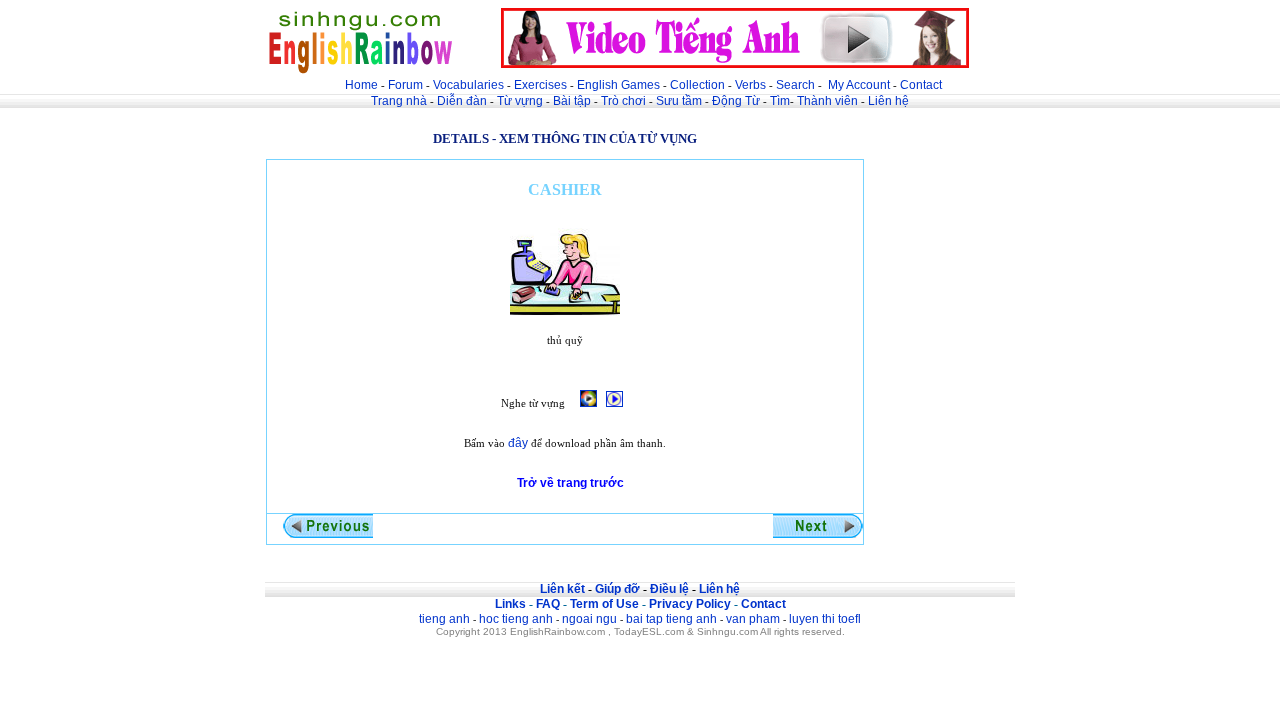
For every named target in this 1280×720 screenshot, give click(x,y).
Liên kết (562, 589)
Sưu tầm (679, 101)
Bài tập (572, 101)
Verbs (750, 85)
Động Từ (736, 101)
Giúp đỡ (617, 589)
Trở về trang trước (570, 483)
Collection (697, 85)
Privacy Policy (690, 604)
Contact (921, 85)
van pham (753, 619)
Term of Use (604, 604)
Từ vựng (520, 101)
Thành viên (827, 101)
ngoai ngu (589, 619)
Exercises (540, 85)
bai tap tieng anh (671, 619)
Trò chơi (625, 101)
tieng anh (444, 619)
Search (795, 85)
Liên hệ (888, 101)
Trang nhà (399, 101)
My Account (859, 85)
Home (361, 85)
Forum (405, 85)
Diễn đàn (462, 101)
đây (518, 443)
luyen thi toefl (825, 619)
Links (510, 604)
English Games (618, 85)
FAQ (548, 604)
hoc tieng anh (516, 619)
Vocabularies (468, 85)
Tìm (780, 101)
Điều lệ (669, 589)
